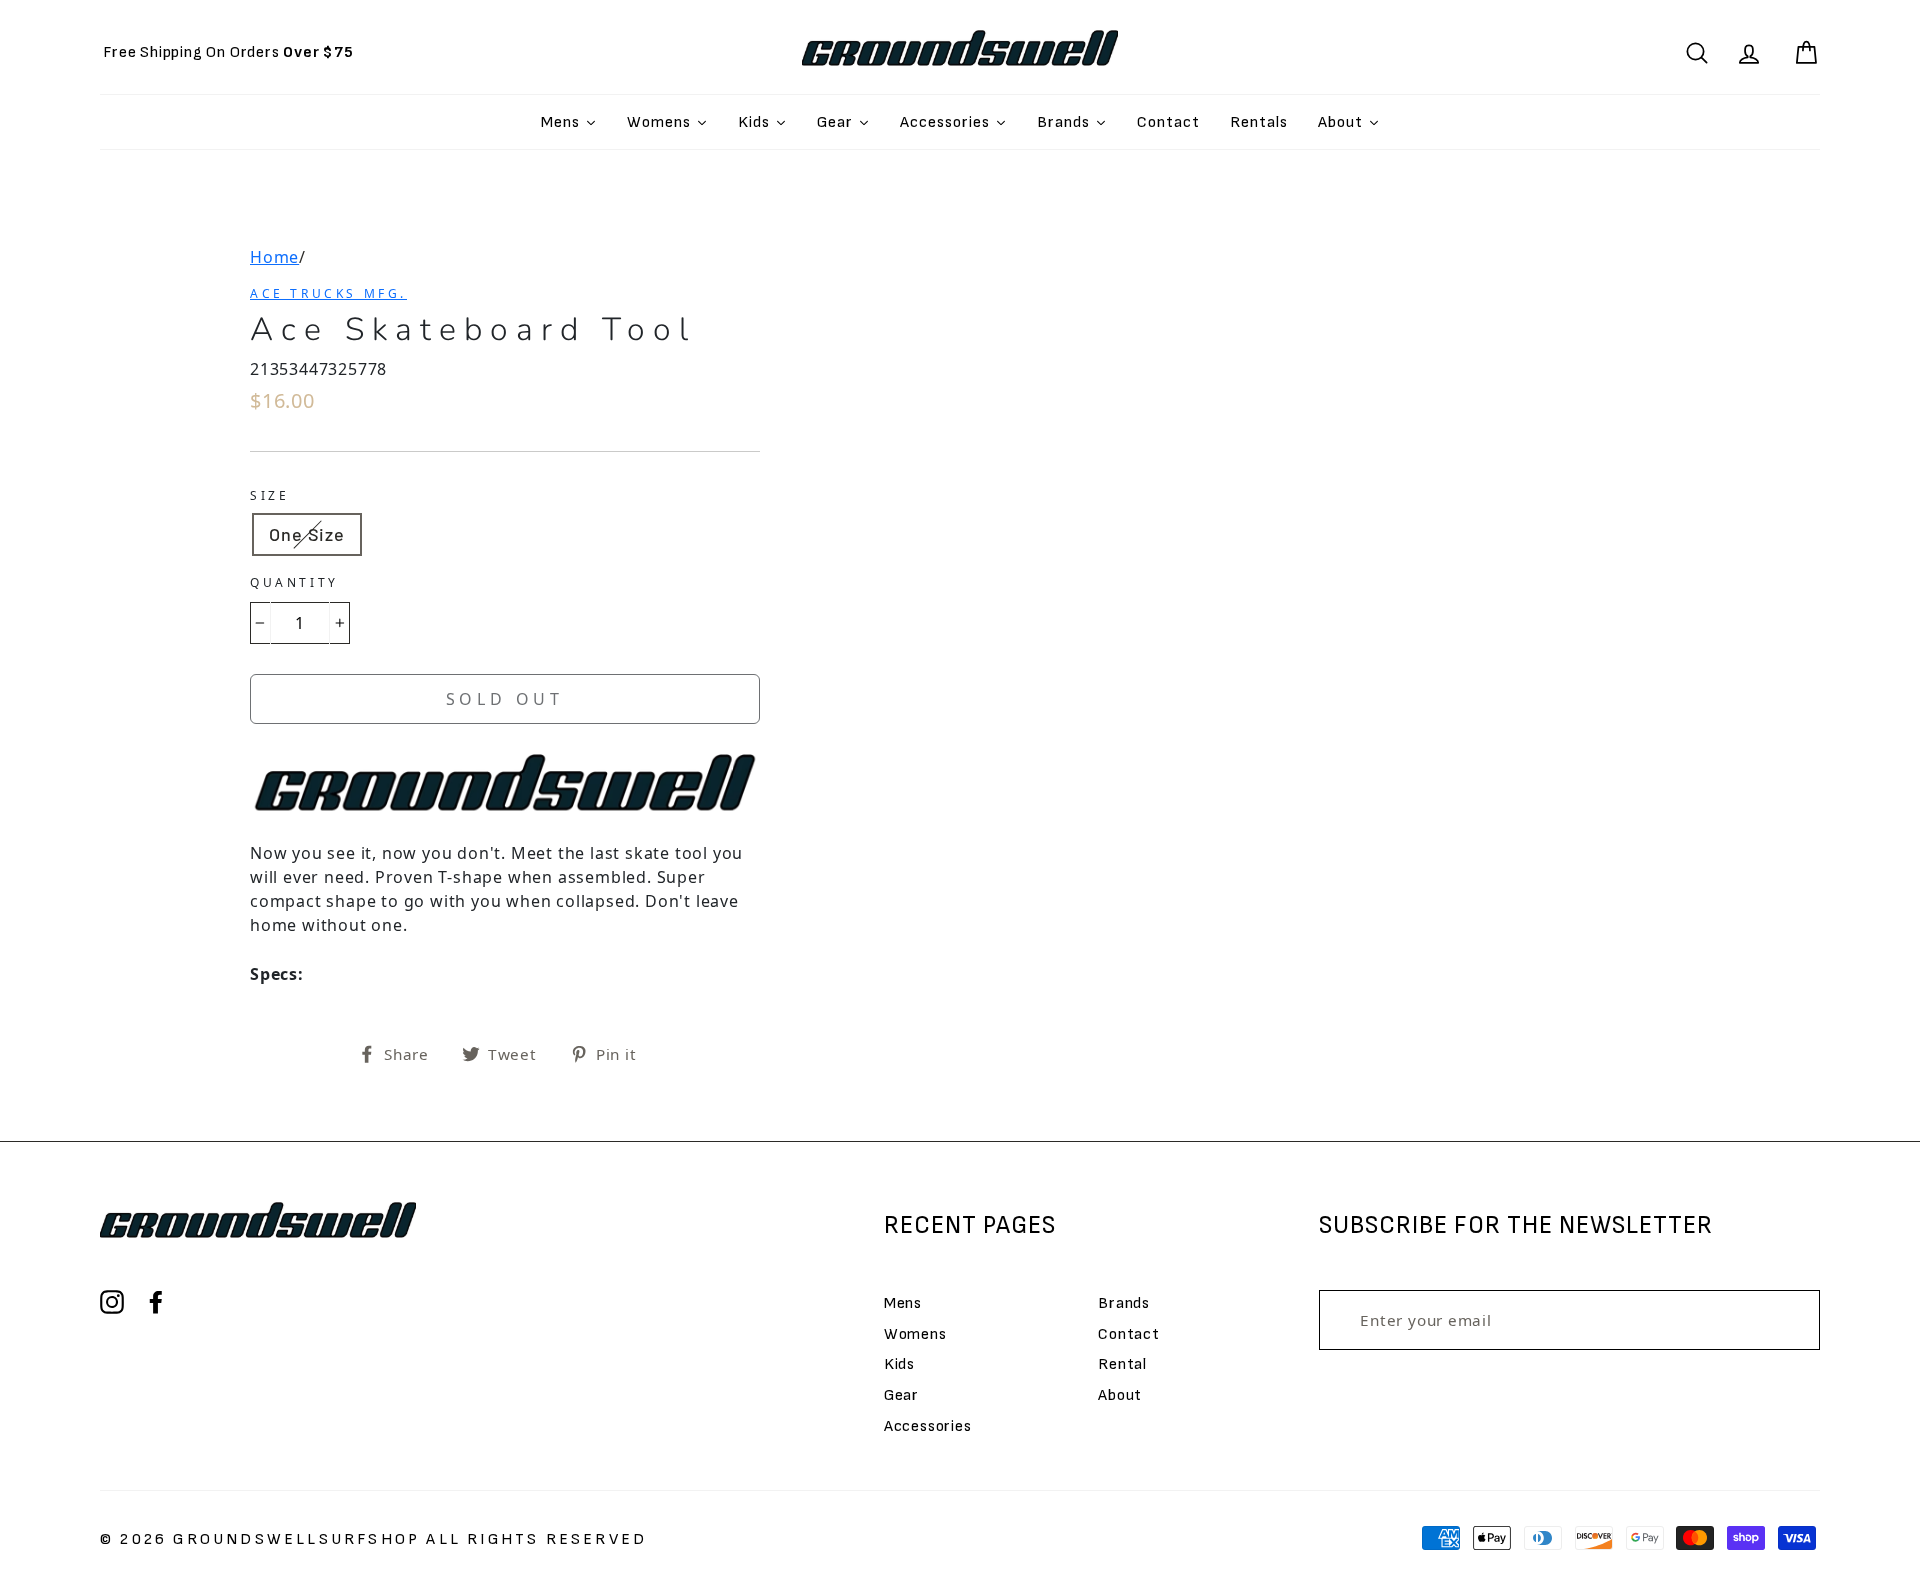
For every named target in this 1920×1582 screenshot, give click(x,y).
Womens (915, 1334)
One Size (307, 534)
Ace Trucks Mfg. (328, 293)
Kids (899, 1364)
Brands (1124, 1303)
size (269, 495)
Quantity (294, 582)
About (1120, 1395)
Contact (1129, 1334)
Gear (901, 1395)
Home (274, 257)
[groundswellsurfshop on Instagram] (112, 1302)
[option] (228, 52)
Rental (1122, 1364)
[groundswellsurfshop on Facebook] (156, 1302)
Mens (903, 1303)
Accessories (928, 1426)
